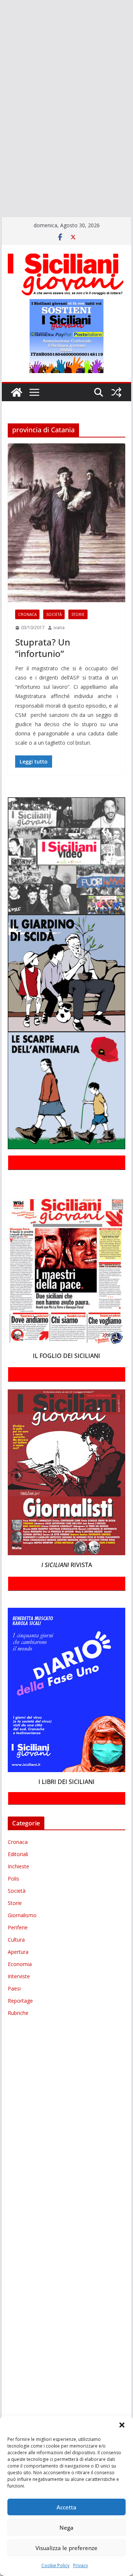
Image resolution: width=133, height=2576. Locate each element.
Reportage (20, 2001)
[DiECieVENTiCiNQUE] (1, 62)
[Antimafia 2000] (1, 9)
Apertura (18, 1952)
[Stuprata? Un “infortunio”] (66, 523)
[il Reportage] (1, 84)
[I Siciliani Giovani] (17, 392)
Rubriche (18, 2013)
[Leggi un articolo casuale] (116, 392)
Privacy (81, 2565)
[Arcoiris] (1, 20)
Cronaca (27, 614)
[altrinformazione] (1, 201)
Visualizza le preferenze (66, 2548)
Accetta (66, 2507)
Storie (78, 614)
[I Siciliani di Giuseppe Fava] (1, 180)
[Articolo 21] (1, 30)
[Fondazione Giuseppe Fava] (1, 169)
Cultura (16, 1940)
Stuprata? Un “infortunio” (43, 648)
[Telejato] (1, 137)
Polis (13, 1879)
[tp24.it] (1, 147)
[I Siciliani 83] (1, 190)
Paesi (14, 1988)
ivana (59, 628)
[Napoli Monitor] (1, 105)
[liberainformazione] (1, 94)
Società (54, 614)
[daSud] (1, 51)
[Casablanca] (1, 41)
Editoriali (18, 1854)
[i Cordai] (1, 73)
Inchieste (18, 1866)
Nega (66, 2528)
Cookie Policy (55, 2565)
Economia (20, 1964)
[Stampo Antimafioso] (1, 126)
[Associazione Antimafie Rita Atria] (1, 115)
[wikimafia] (1, 158)
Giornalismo (22, 1915)
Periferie (18, 1927)
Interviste (19, 1976)
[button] (122, 2425)
